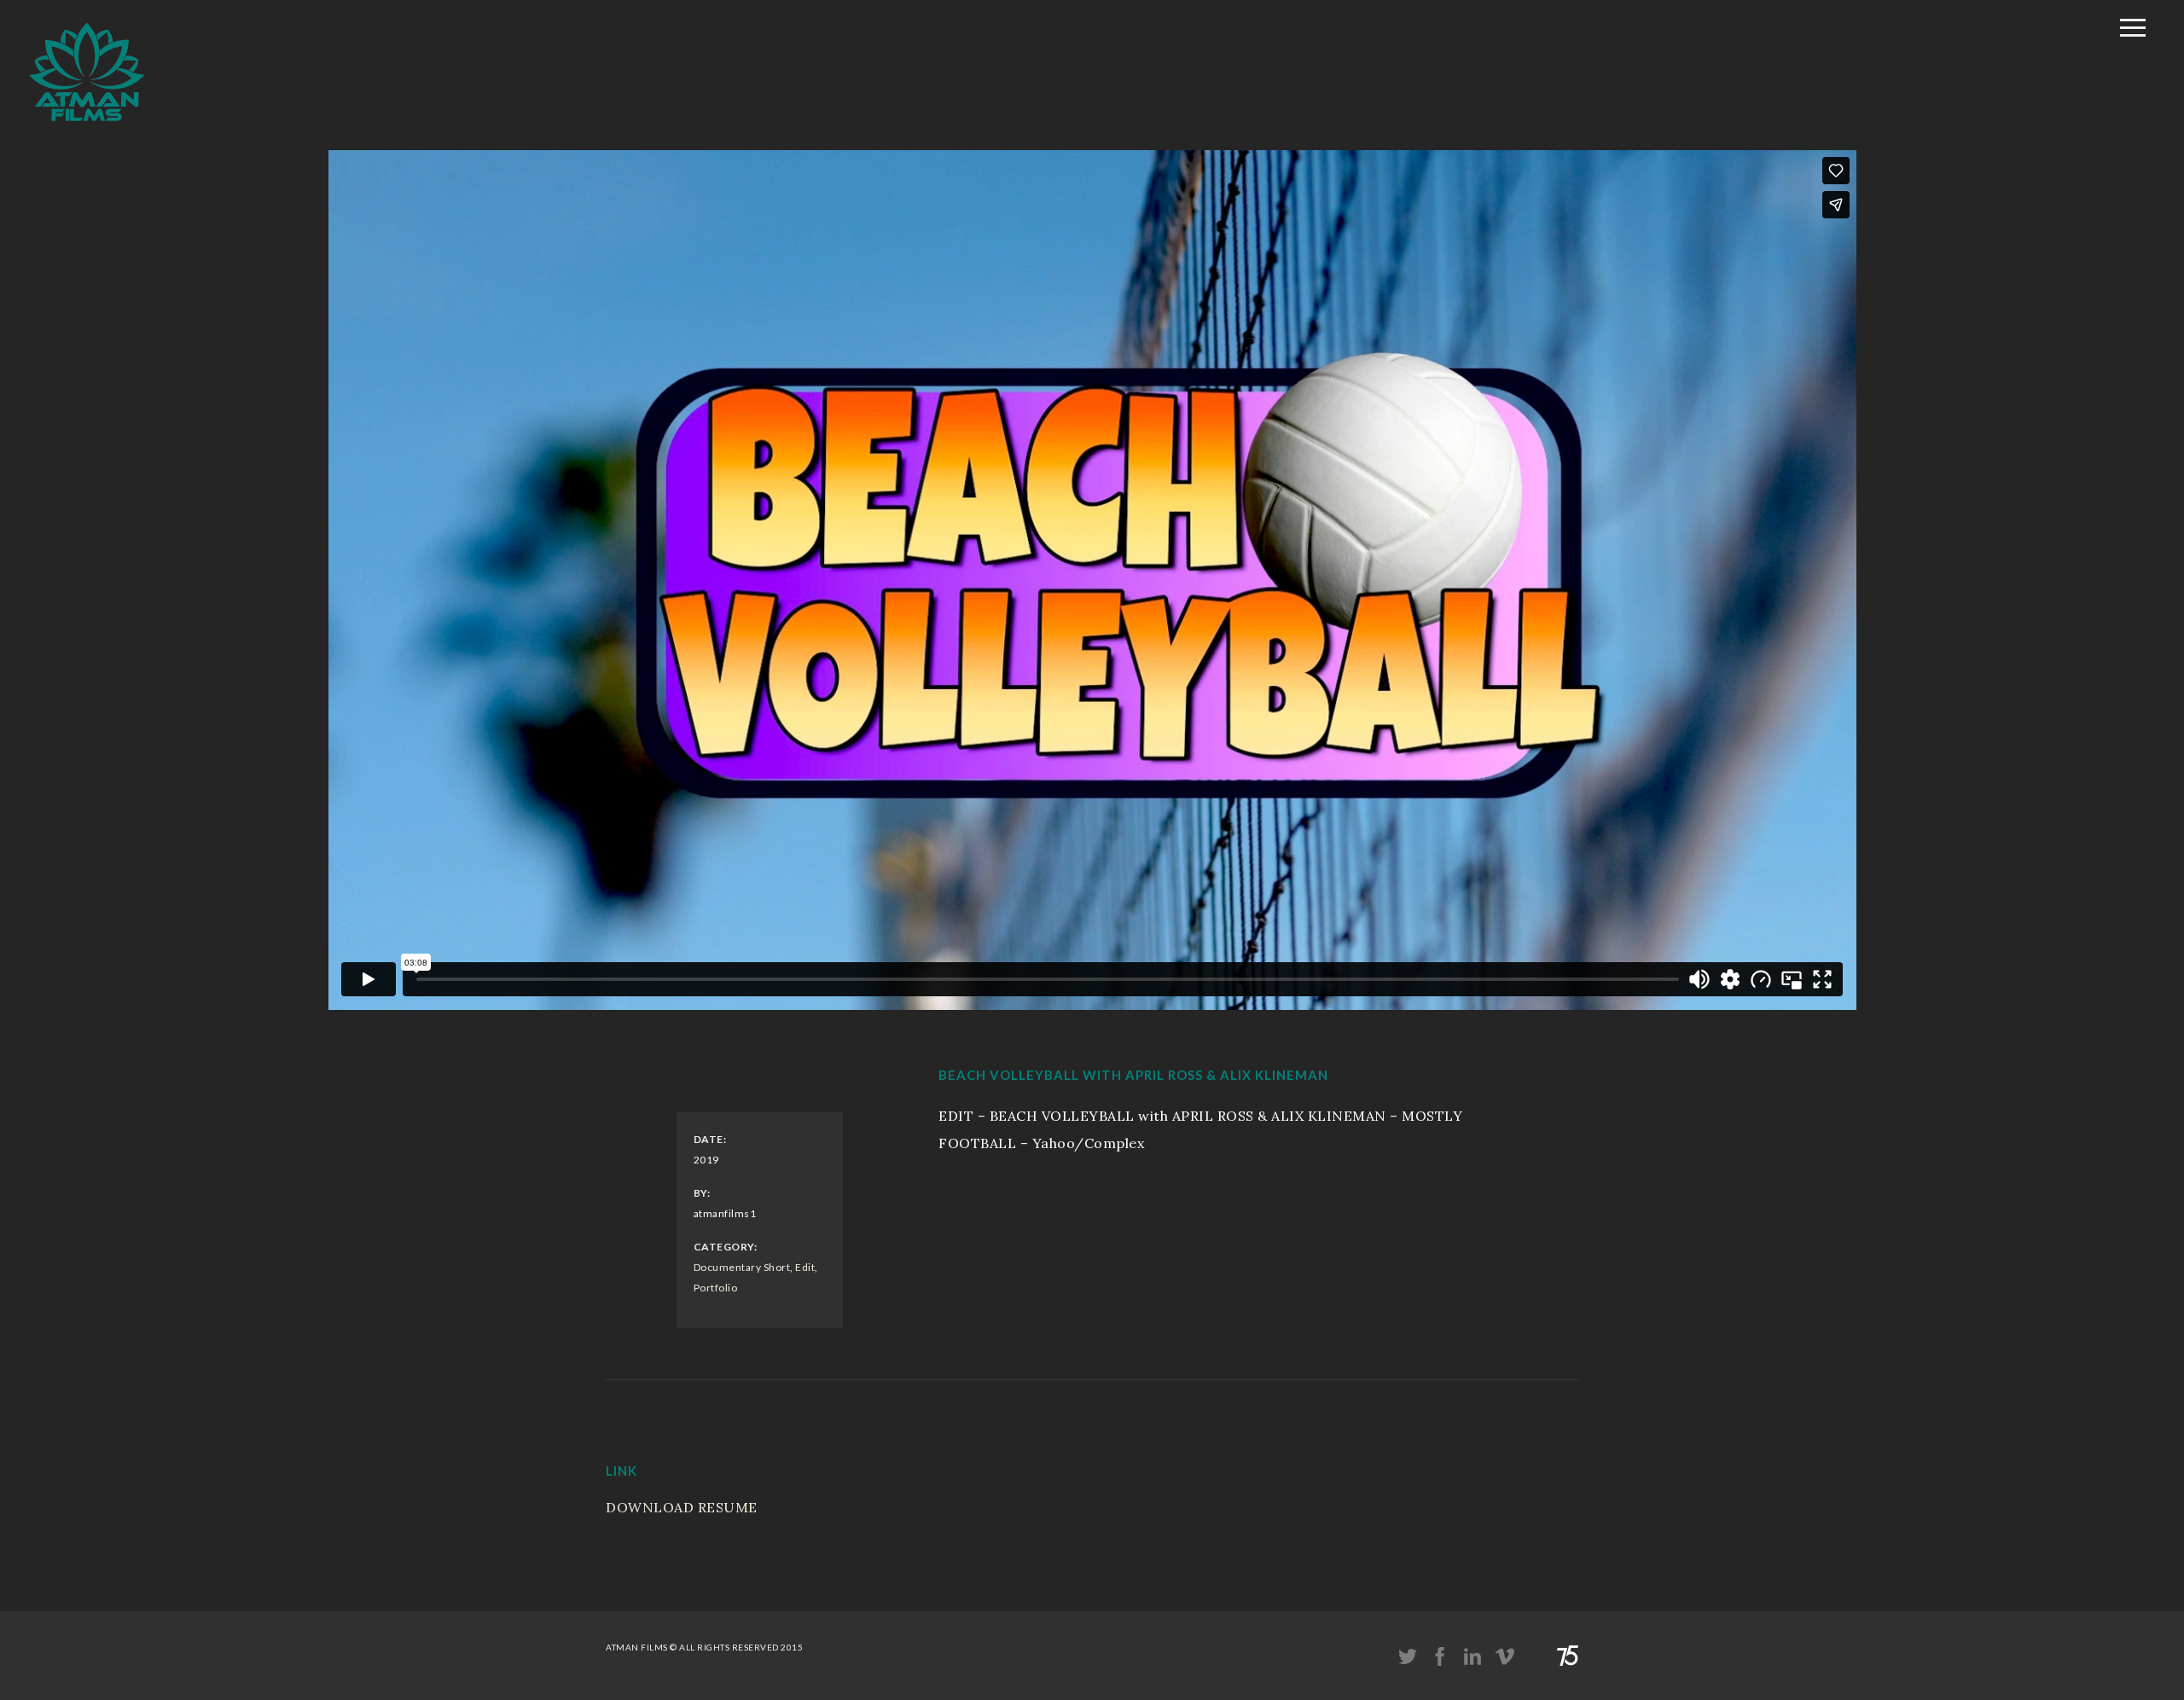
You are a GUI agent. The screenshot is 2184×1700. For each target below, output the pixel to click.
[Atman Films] (87, 131)
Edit (805, 1267)
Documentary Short (742, 1267)
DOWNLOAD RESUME (682, 1507)
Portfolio (716, 1288)
